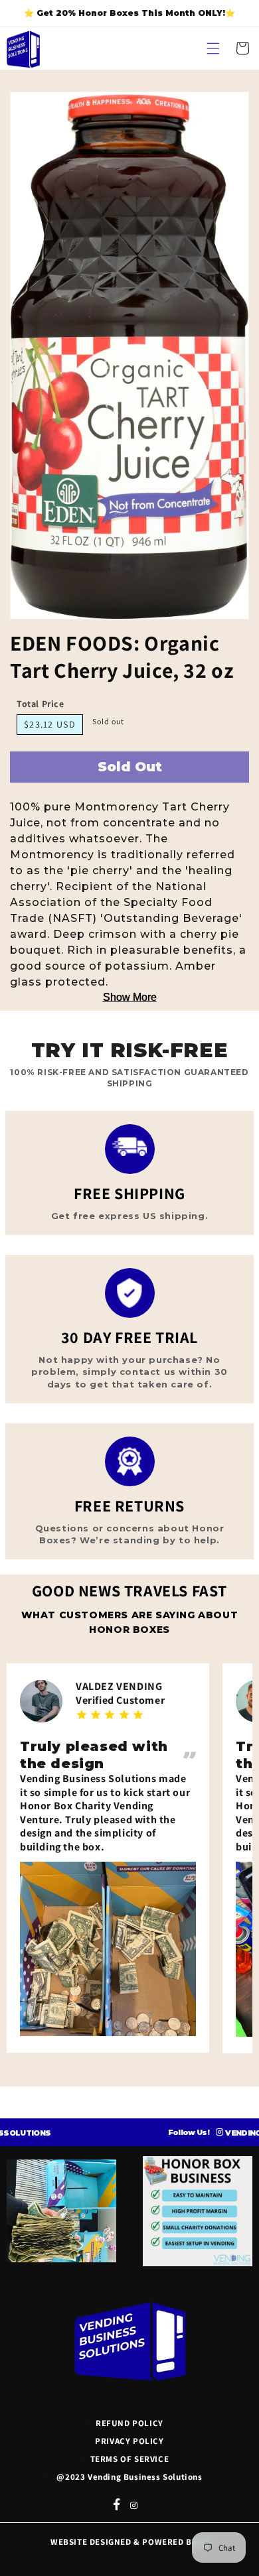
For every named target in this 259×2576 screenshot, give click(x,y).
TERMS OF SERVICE (130, 2459)
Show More (130, 997)
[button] (213, 48)
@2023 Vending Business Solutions (129, 2477)
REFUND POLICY (129, 2423)
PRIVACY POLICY (129, 2441)
